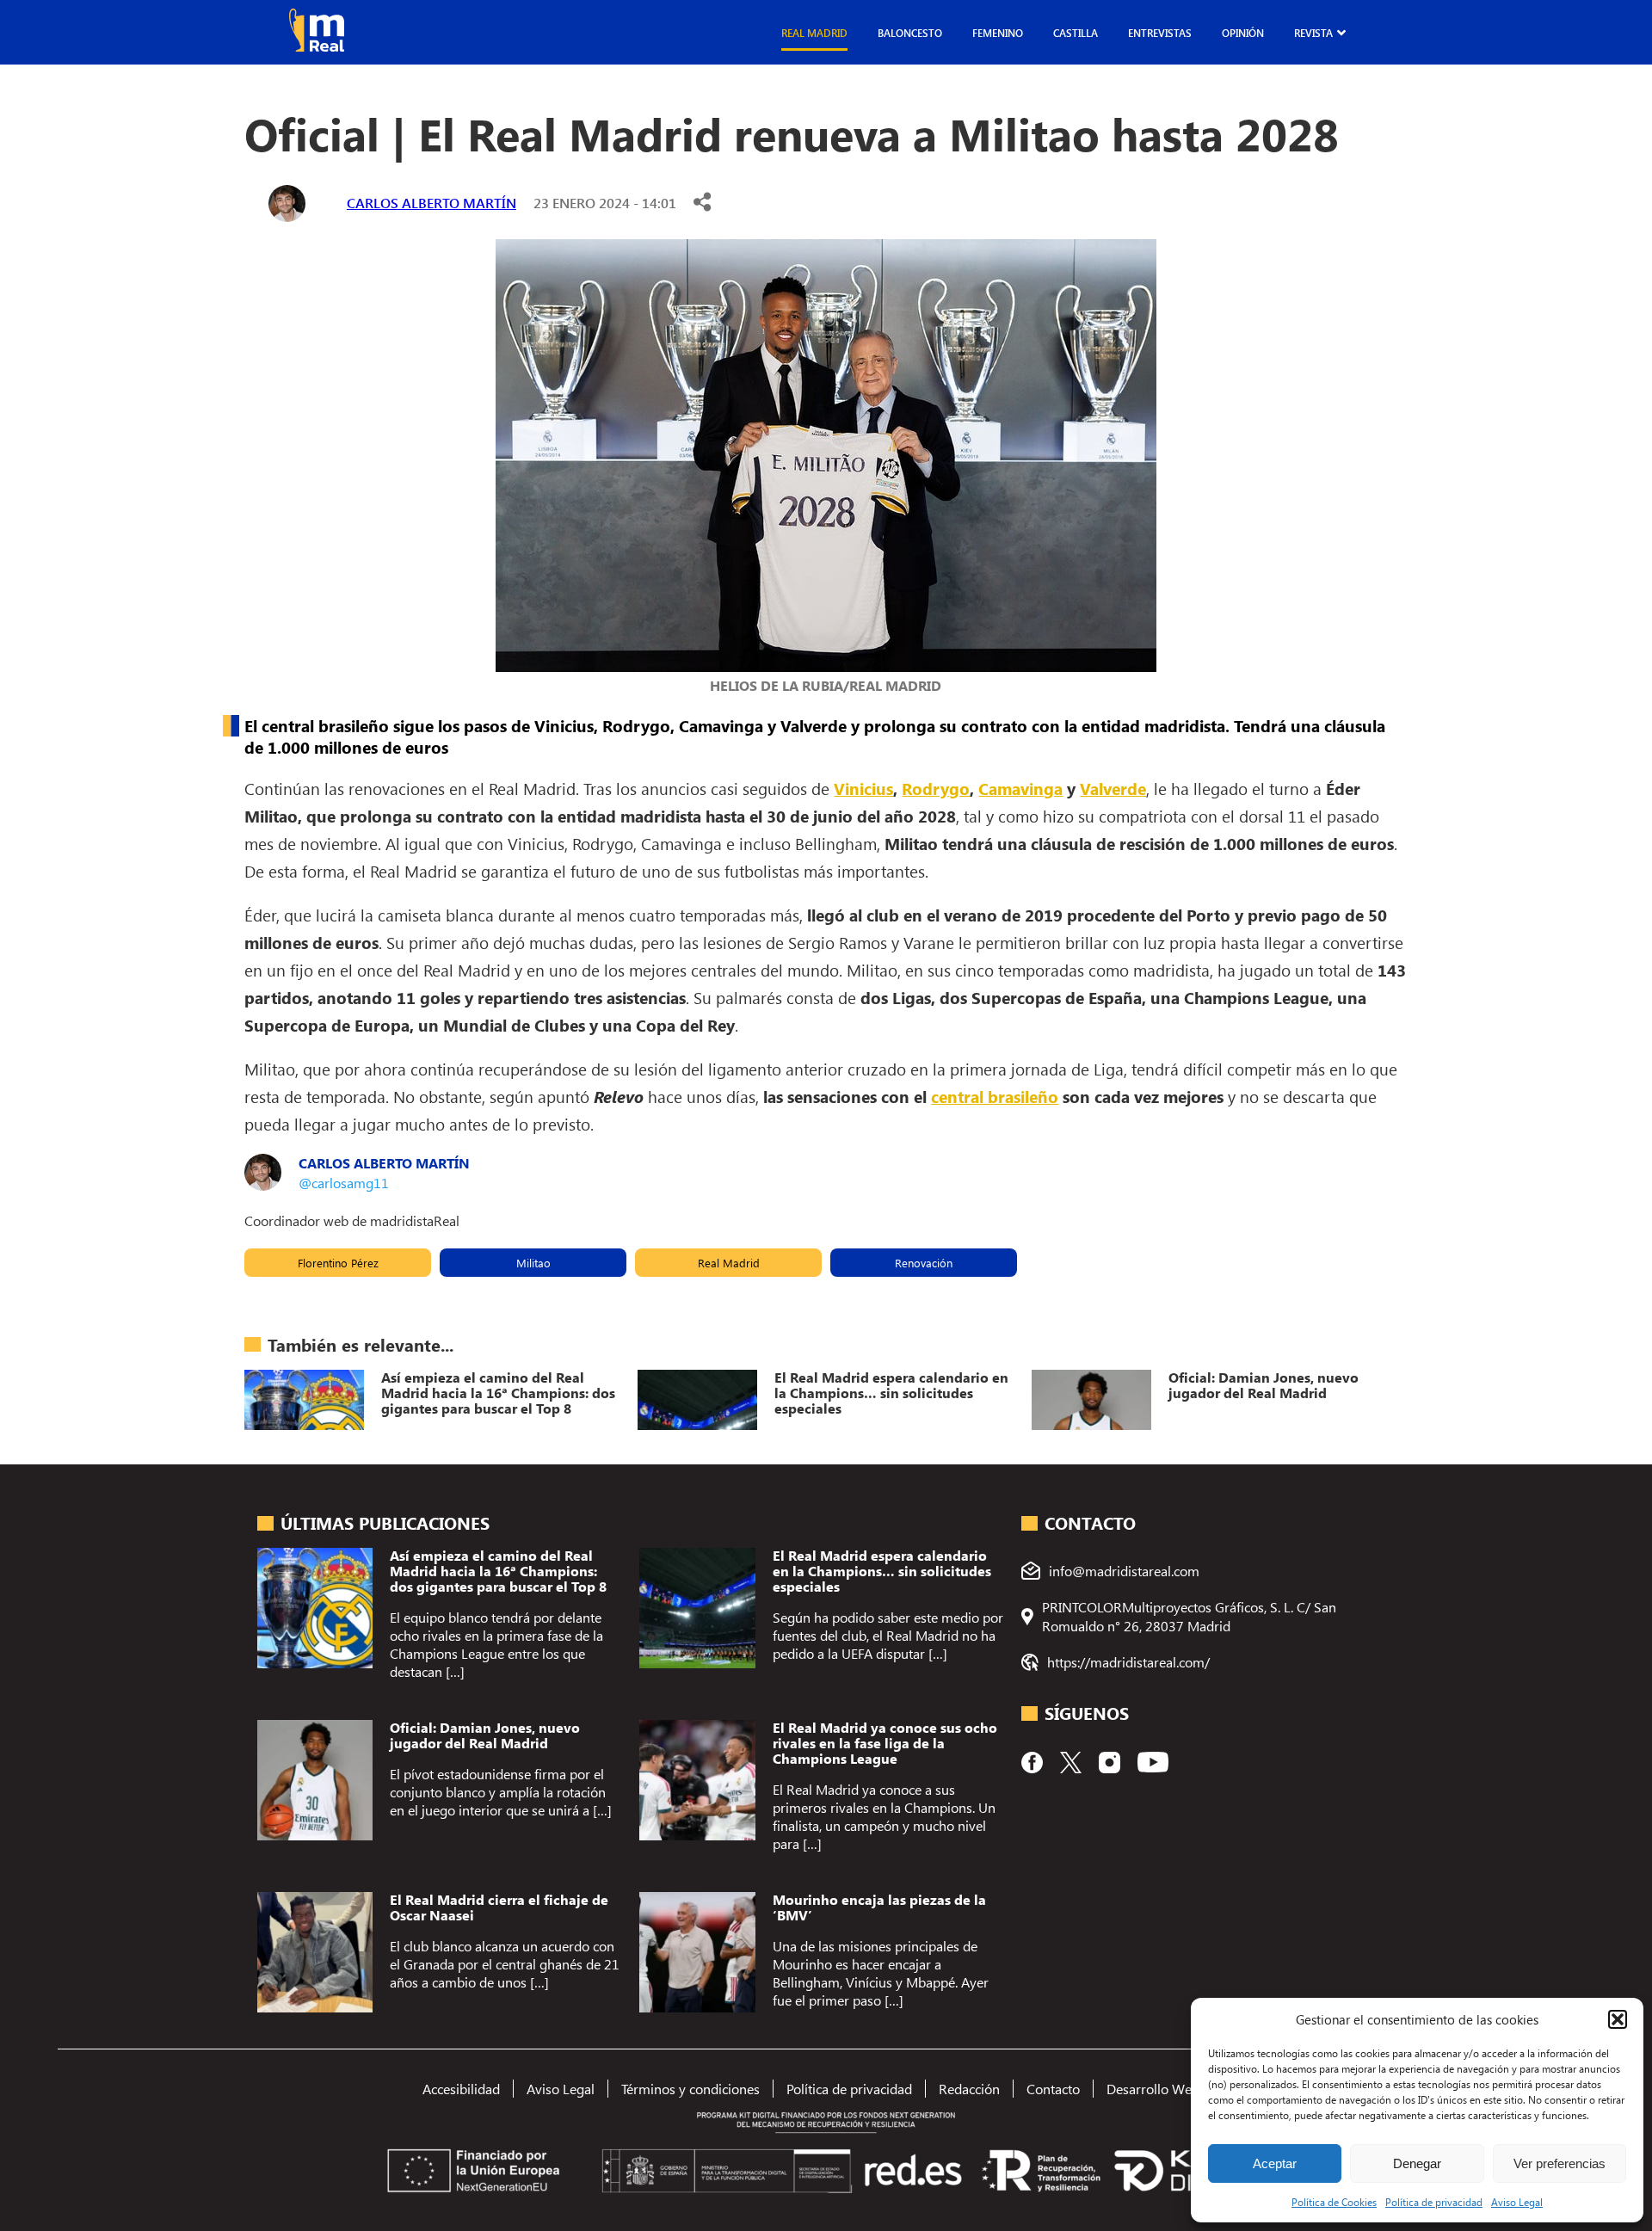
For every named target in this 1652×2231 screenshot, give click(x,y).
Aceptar (1275, 2163)
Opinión (1243, 33)
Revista (1313, 33)
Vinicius (863, 788)
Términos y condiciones (690, 2089)
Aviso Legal (1517, 2202)
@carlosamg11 (344, 1183)
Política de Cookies (1334, 2202)
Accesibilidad (461, 2089)
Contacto (1053, 2089)
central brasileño (995, 1096)
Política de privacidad (1434, 2202)
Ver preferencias (1560, 2163)
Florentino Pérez (338, 1263)
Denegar (1417, 2163)
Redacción (969, 2089)
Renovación (924, 1263)
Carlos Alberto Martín (431, 203)
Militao (533, 1263)
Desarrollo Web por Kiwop (1185, 2089)
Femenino (998, 33)
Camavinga (1020, 788)
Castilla (1076, 33)
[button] (1618, 2019)
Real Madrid (814, 33)
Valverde (1113, 788)
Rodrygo (936, 788)
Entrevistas (1160, 33)
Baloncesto (910, 33)
